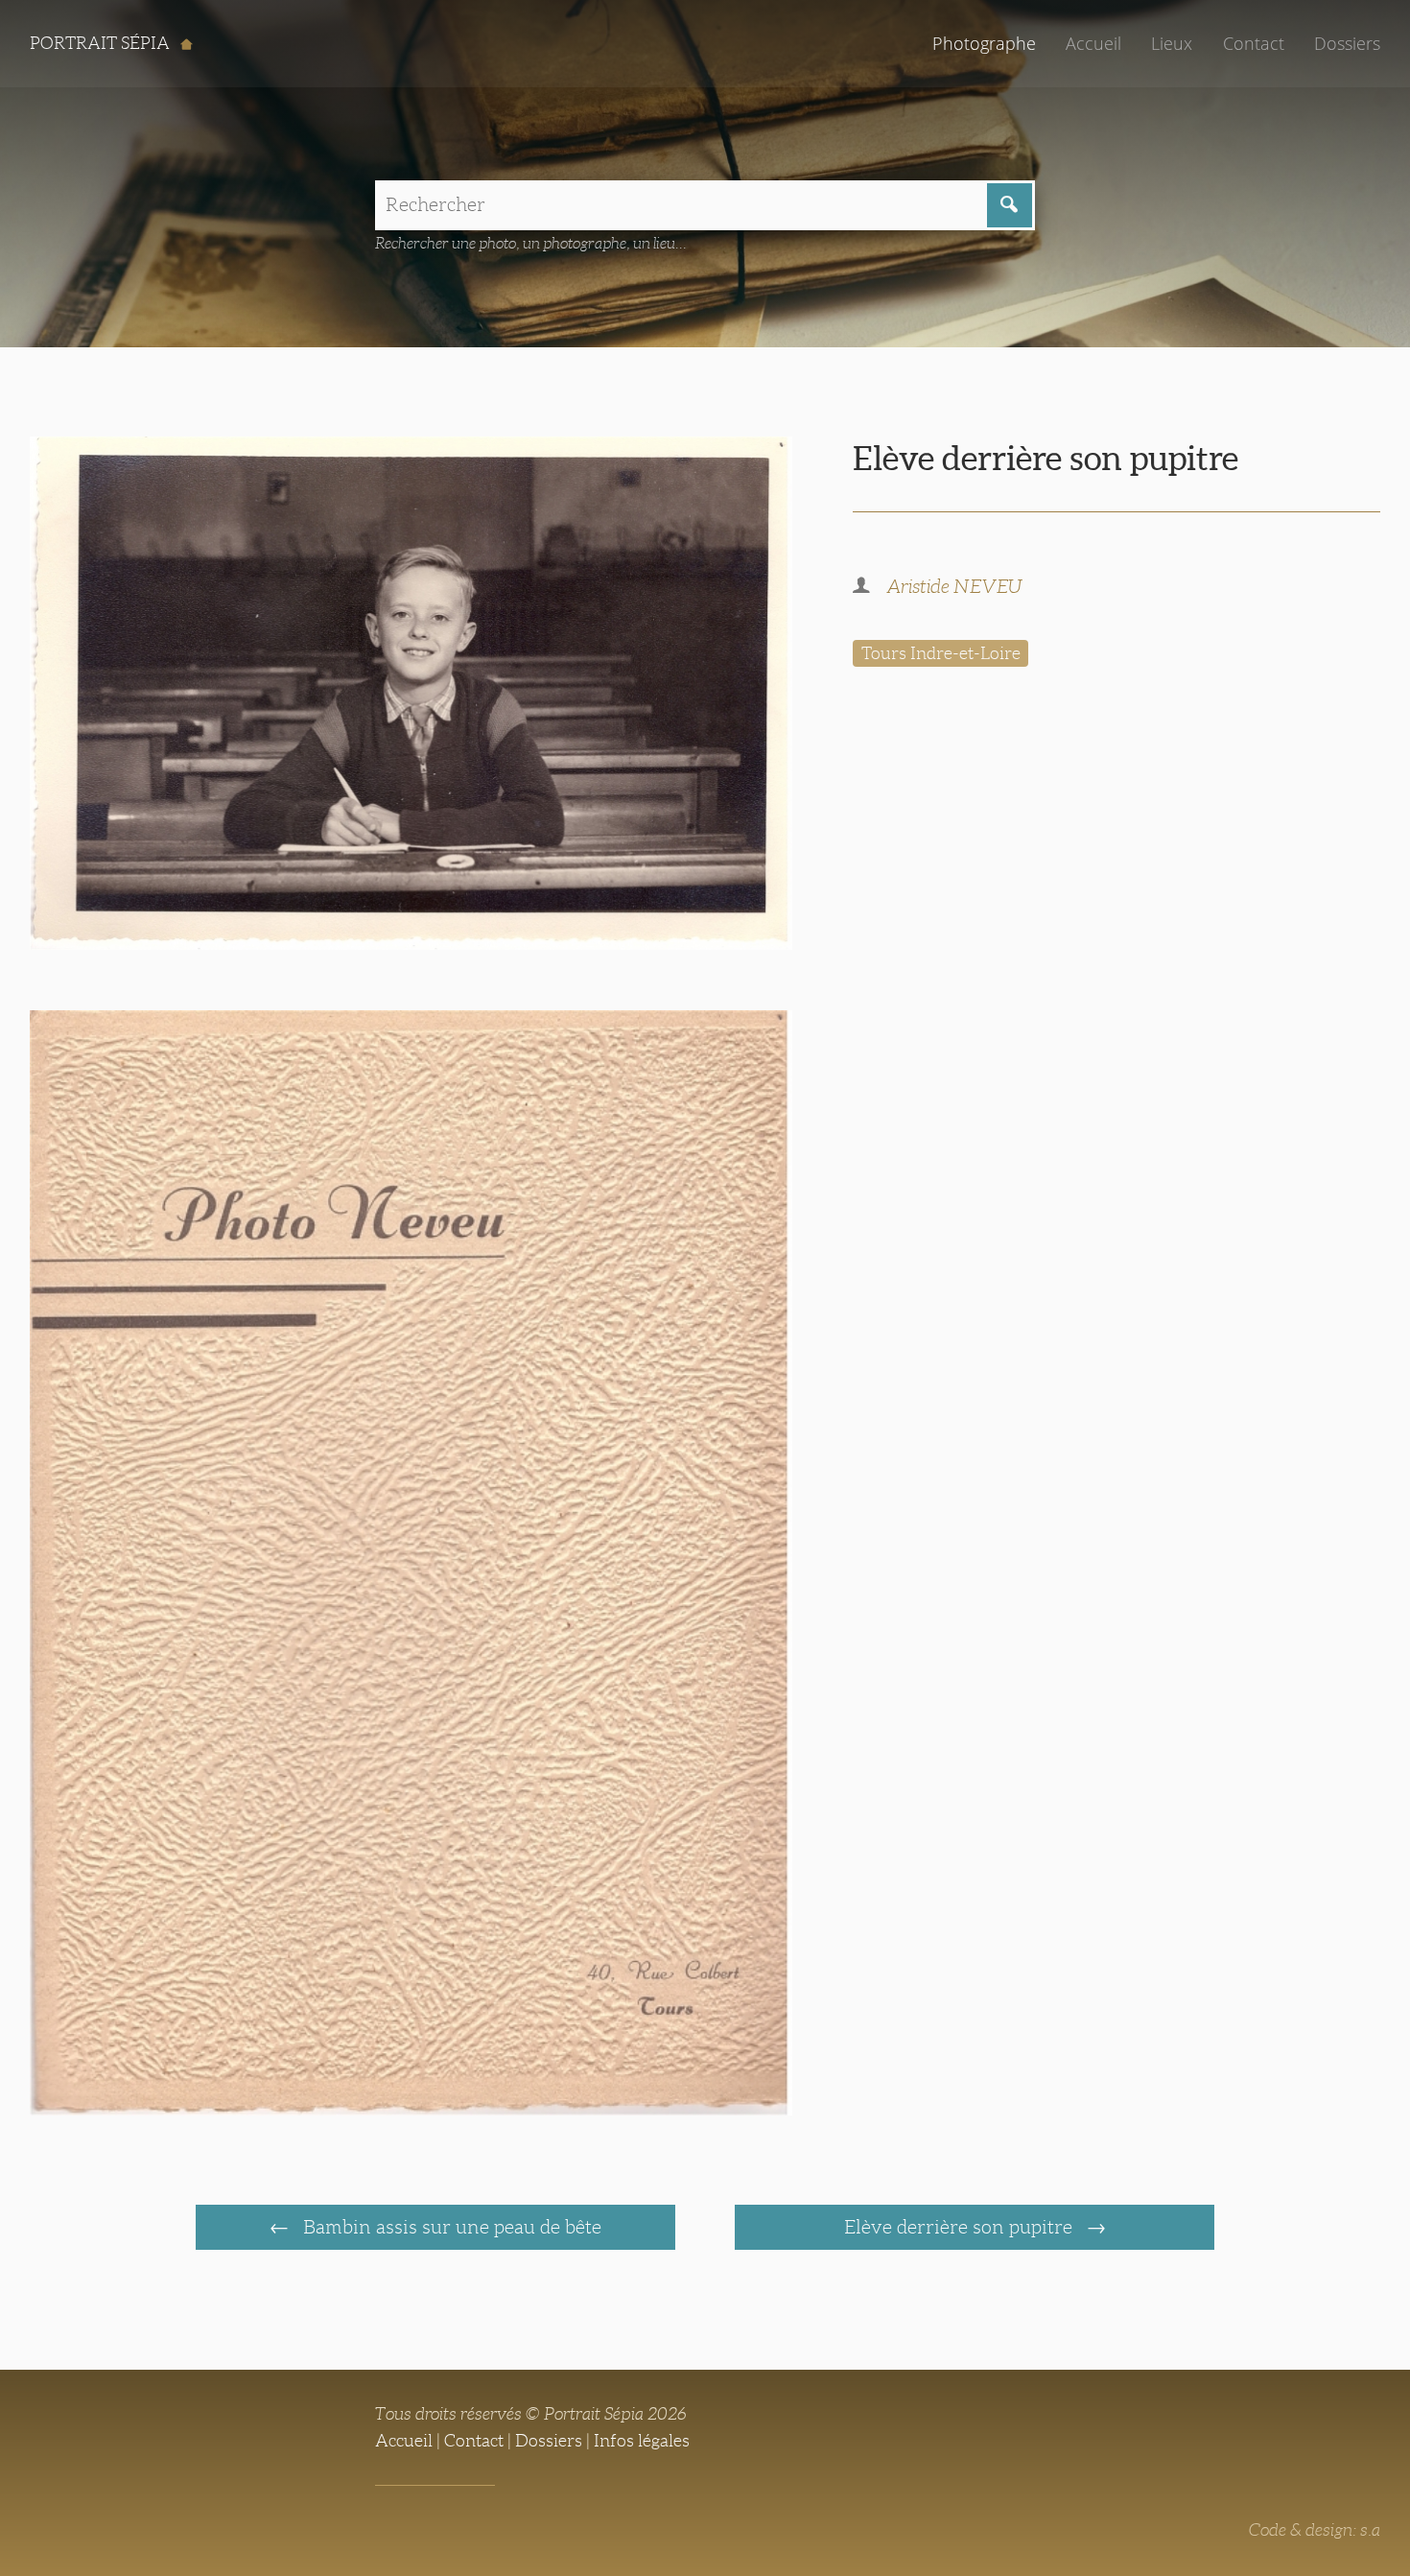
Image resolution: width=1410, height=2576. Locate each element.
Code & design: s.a (1315, 2530)
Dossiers (1347, 43)
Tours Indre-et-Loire (941, 653)
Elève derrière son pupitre (961, 2227)
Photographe (984, 43)
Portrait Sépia (102, 43)
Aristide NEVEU (954, 586)
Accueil (1093, 43)
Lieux (1172, 43)
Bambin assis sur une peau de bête (450, 2227)
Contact (1254, 43)
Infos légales (642, 2441)
